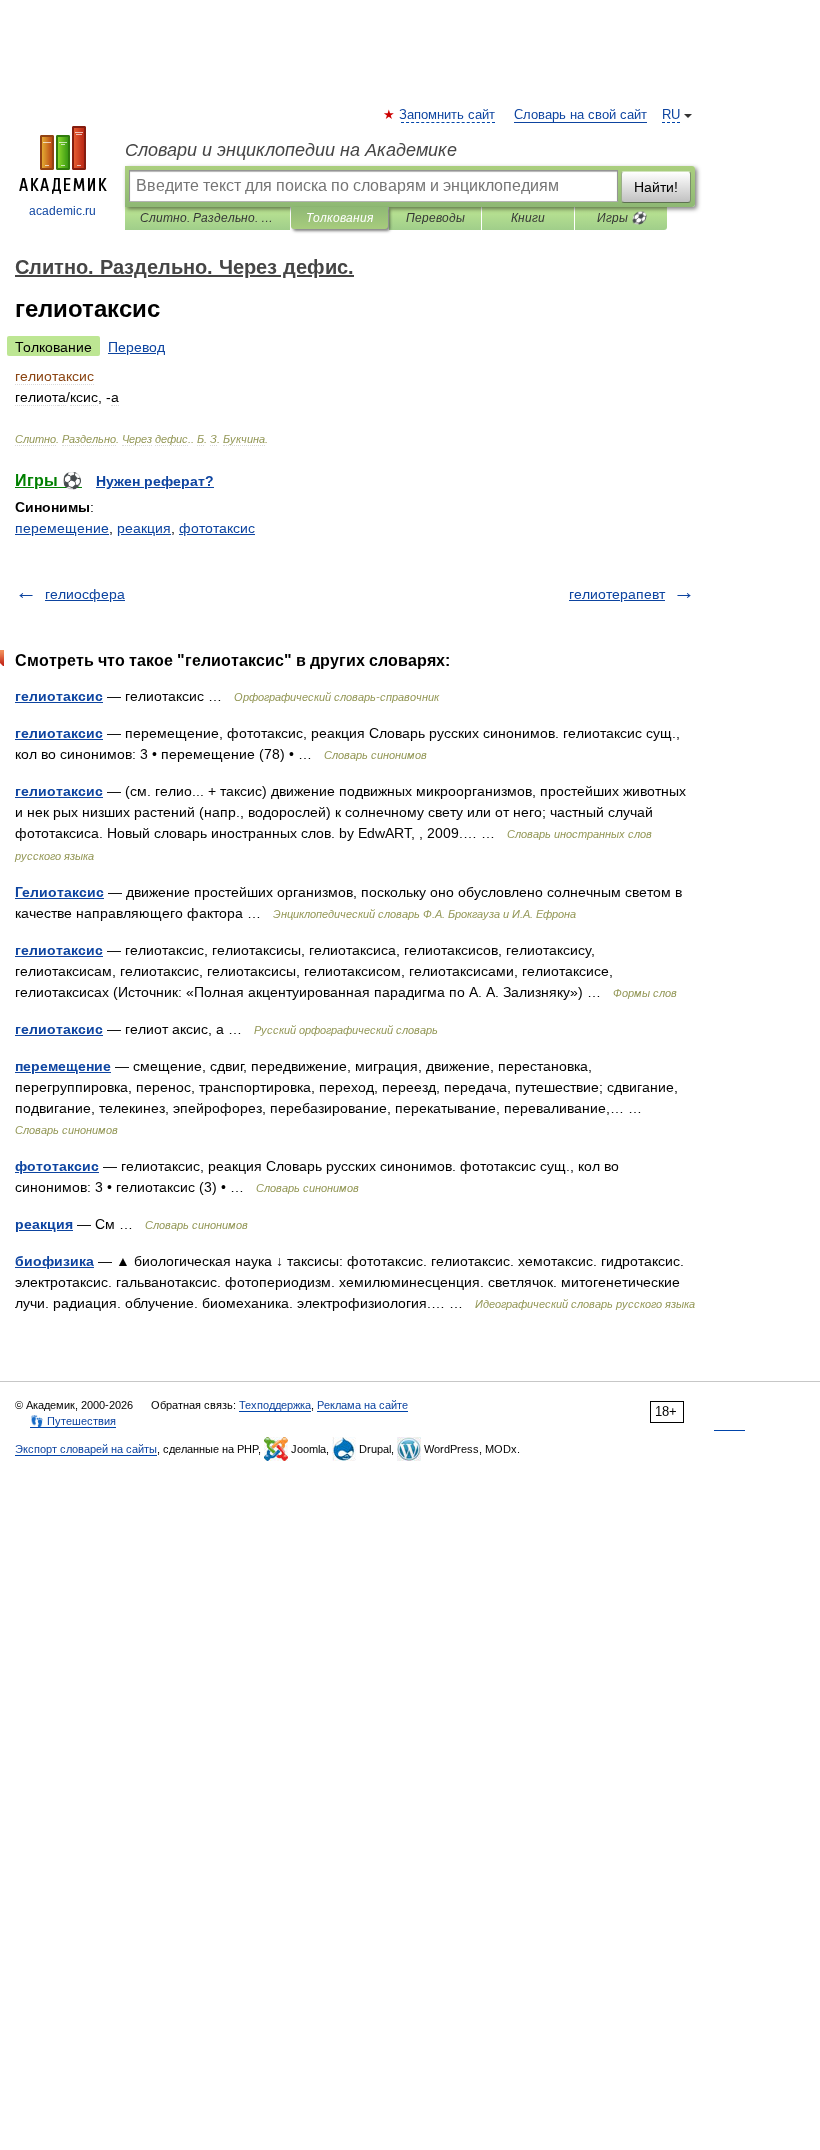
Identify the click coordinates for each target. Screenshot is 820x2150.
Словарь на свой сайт (580, 115)
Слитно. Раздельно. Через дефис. (207, 218)
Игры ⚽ (621, 218)
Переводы (435, 218)
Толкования (339, 218)
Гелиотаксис (59, 892)
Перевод (136, 347)
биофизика (54, 1261)
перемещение (62, 528)
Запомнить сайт (448, 115)
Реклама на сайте (362, 1405)
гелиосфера (85, 594)
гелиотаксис (59, 696)
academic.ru (62, 211)
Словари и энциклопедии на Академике (291, 150)
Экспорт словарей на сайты (86, 1449)
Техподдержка (275, 1405)
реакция (144, 528)
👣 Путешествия (73, 1421)
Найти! (656, 187)
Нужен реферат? (155, 481)
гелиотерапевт (617, 594)
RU (671, 115)
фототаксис (217, 528)
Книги (528, 218)
